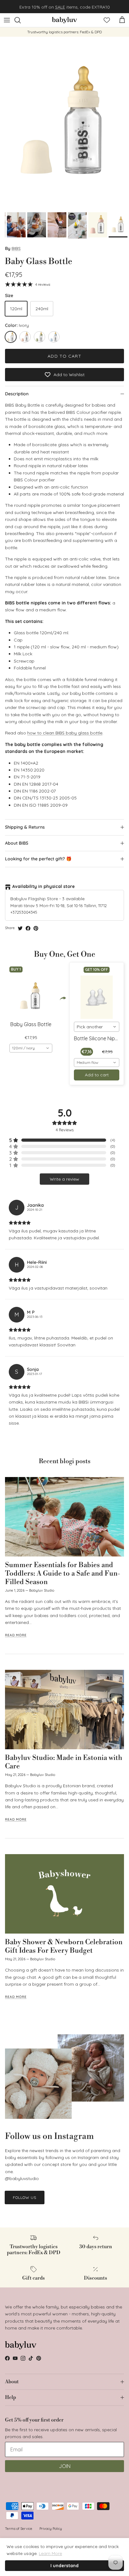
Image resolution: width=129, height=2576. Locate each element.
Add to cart (64, 356)
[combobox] (31, 1048)
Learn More (50, 2553)
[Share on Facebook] (28, 928)
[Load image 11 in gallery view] (64, 123)
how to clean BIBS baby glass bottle (65, 733)
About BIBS (17, 843)
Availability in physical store (44, 886)
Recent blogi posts (65, 1461)
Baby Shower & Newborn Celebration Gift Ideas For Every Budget (64, 1946)
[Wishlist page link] (107, 20)
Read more (16, 1635)
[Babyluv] (64, 20)
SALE (60, 7)
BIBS (16, 248)
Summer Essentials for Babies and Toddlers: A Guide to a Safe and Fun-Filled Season (63, 1573)
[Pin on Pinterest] (36, 928)
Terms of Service (19, 2529)
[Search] (21, 20)
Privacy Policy (51, 2529)
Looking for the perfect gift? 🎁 (38, 859)
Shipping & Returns (25, 827)
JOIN (65, 2466)
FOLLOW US (25, 2197)
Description (17, 394)
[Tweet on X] (20, 928)
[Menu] (7, 20)
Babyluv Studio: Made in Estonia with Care (64, 1762)
